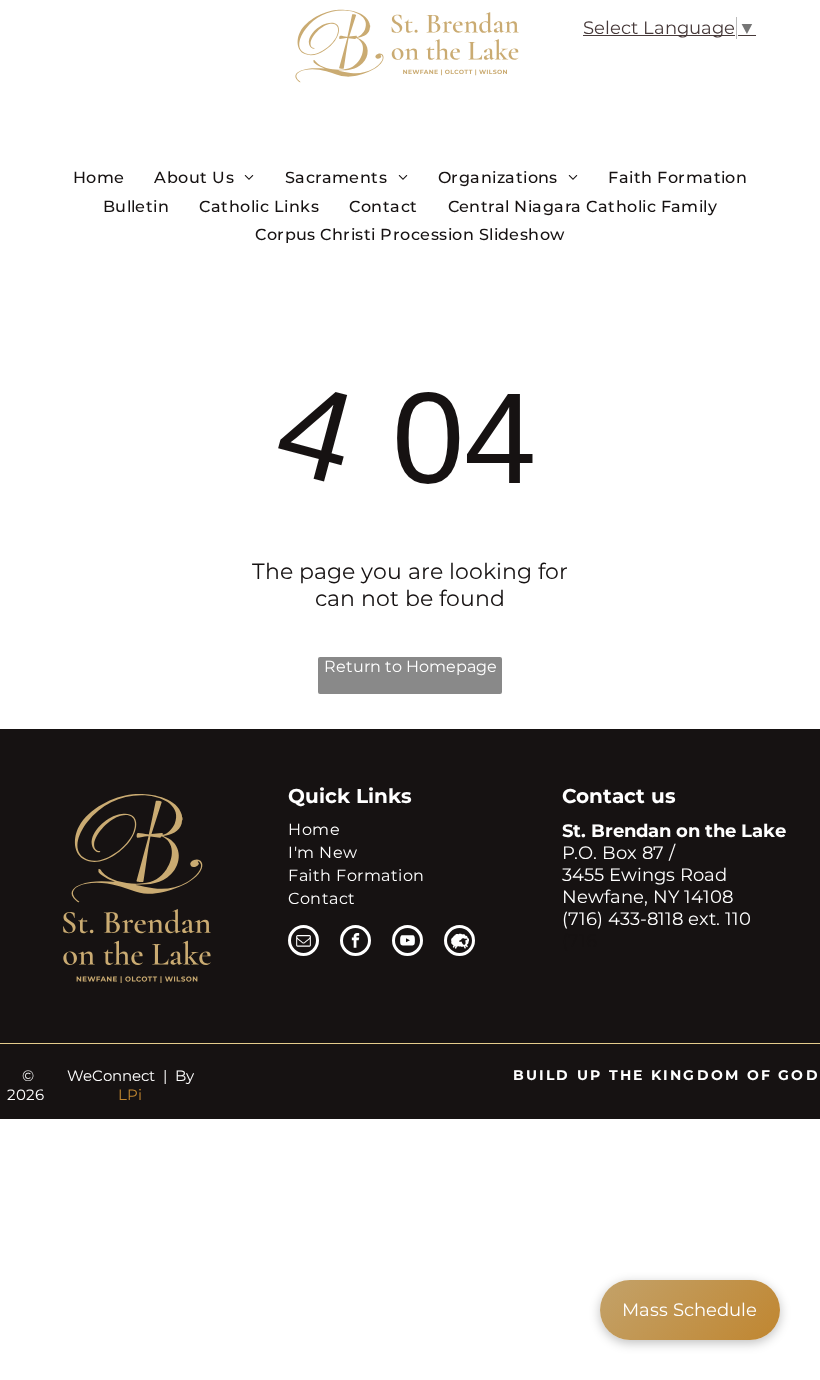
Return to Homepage (410, 666)
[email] (303, 943)
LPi (130, 1094)
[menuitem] (99, 177)
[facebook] (355, 943)
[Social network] (459, 943)
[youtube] (407, 943)
